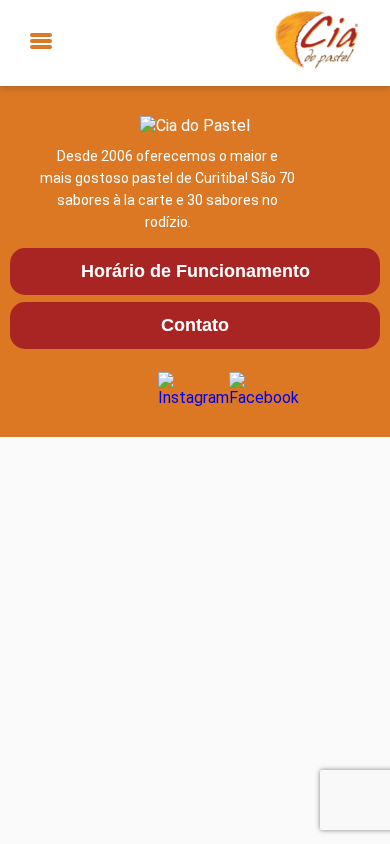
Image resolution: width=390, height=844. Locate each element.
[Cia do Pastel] (312, 43)
